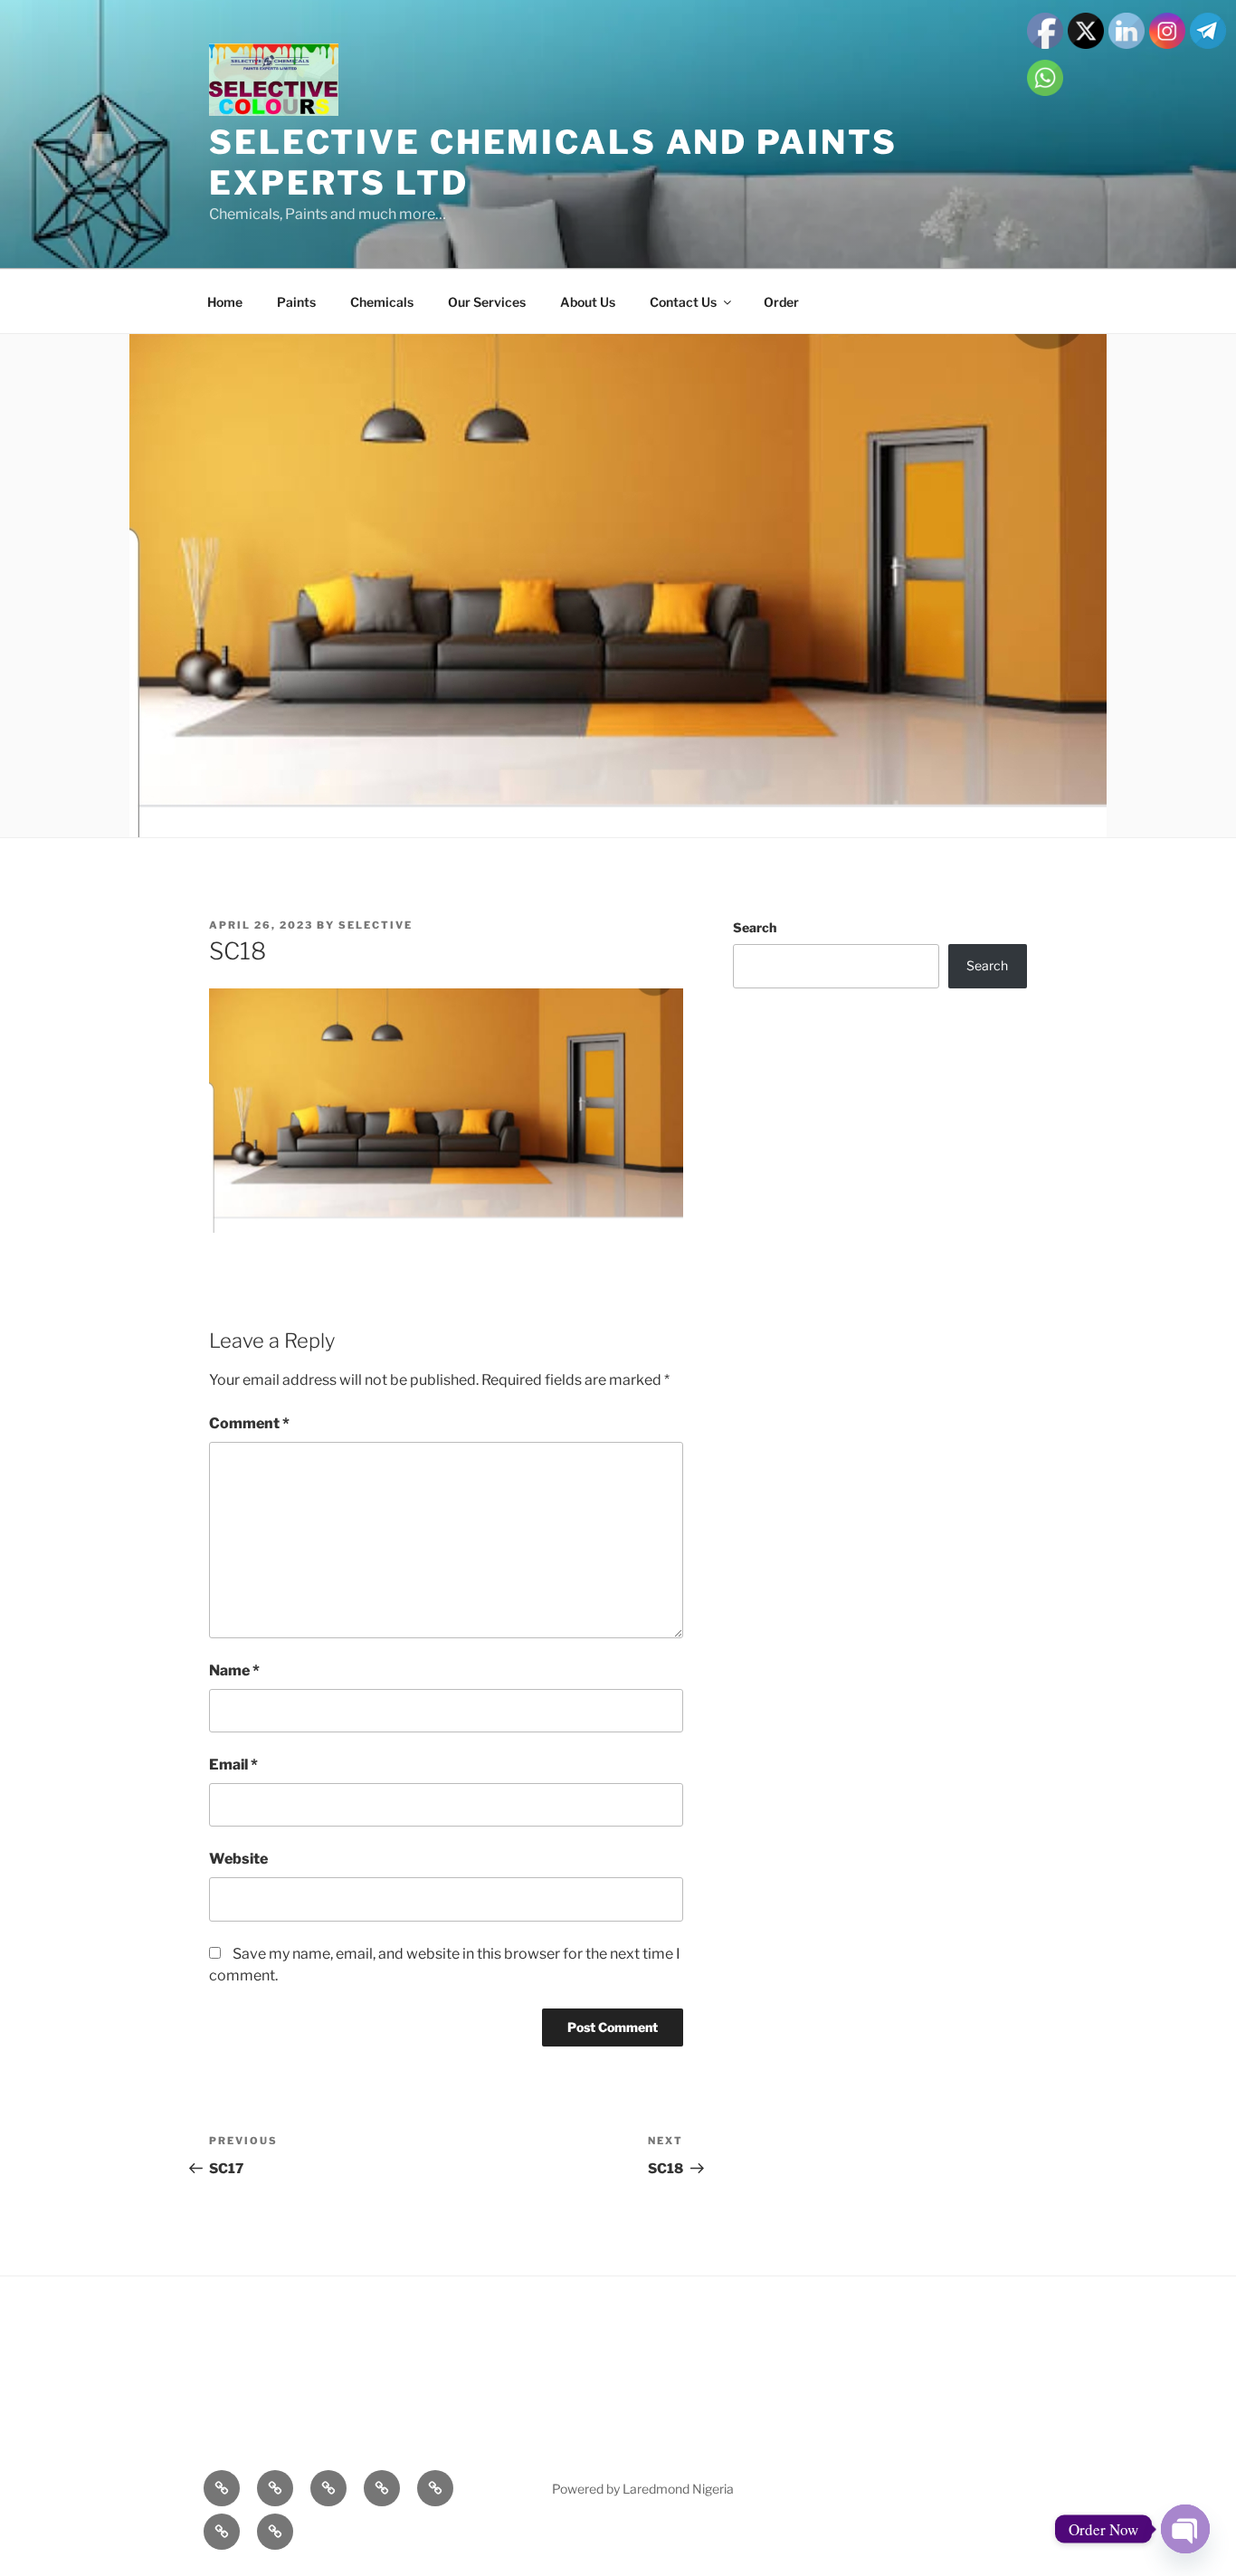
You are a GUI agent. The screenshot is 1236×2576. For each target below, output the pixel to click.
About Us (588, 302)
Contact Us (683, 302)
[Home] (222, 2488)
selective (376, 925)
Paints (296, 302)
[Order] (275, 2532)
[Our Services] (382, 2488)
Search (755, 927)
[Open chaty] (1185, 2529)
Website (238, 1859)
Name (234, 1670)
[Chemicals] (328, 2488)
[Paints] (275, 2488)
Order (781, 302)
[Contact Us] (222, 2532)
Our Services (487, 302)
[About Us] (435, 2488)
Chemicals (382, 302)
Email (233, 1765)
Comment (249, 1423)
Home (225, 302)
